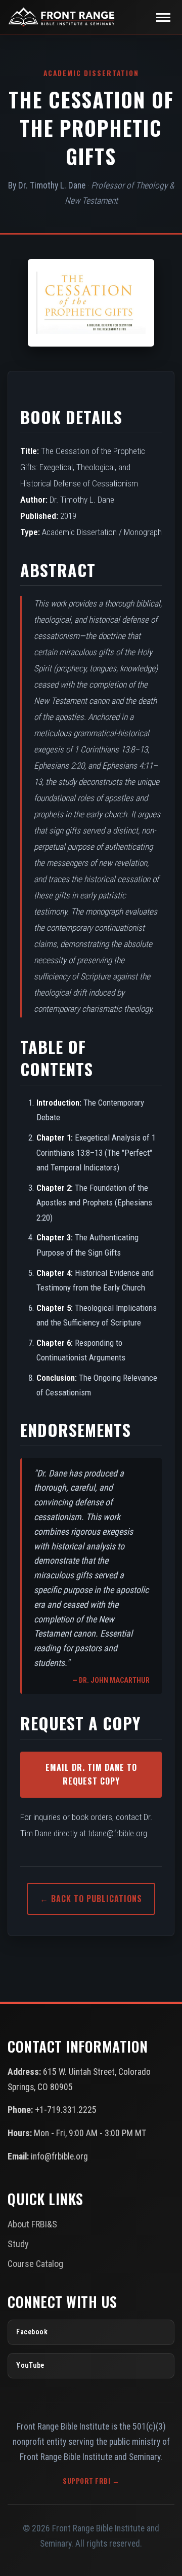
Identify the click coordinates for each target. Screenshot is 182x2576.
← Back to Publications (91, 1899)
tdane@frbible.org (118, 1833)
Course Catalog (35, 2264)
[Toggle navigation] (163, 17)
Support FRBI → (91, 2481)
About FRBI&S (32, 2224)
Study (18, 2244)
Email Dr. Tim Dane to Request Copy (91, 1774)
